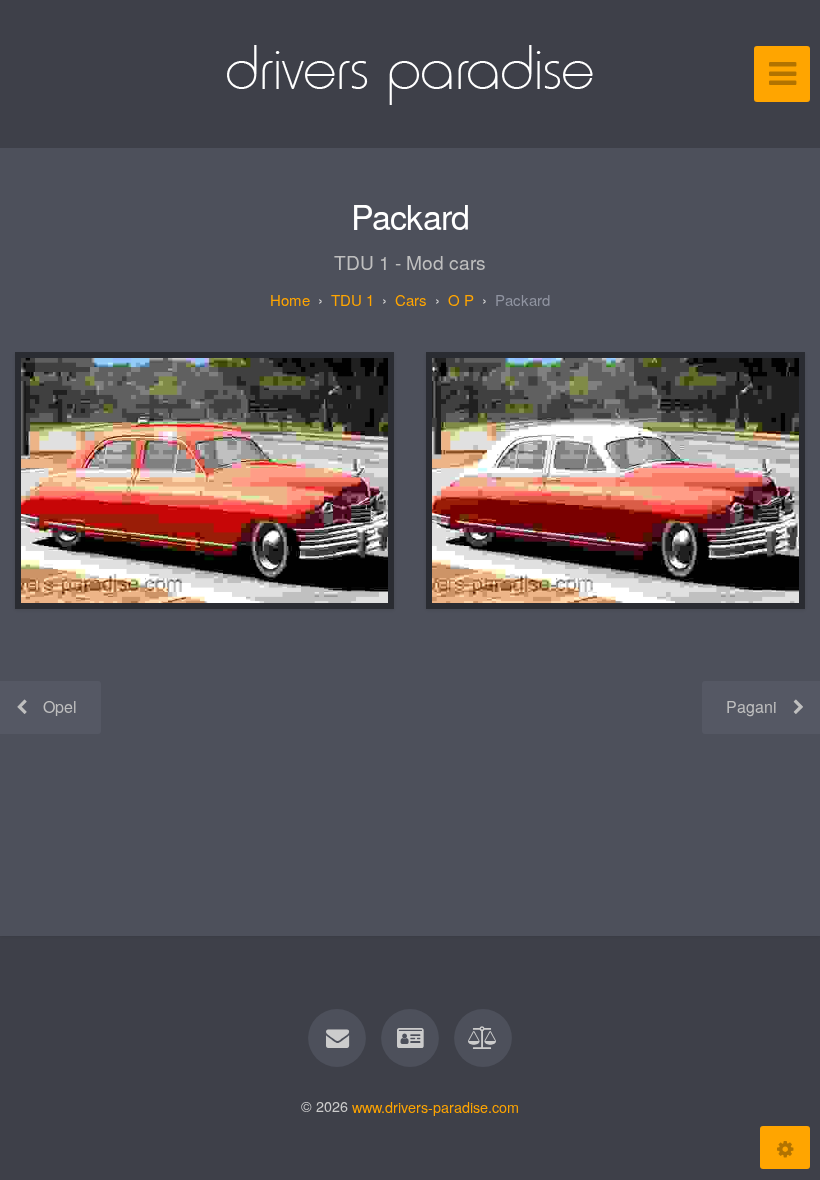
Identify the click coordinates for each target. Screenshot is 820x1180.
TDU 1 (352, 299)
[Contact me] (337, 1038)
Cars (411, 299)
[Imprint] (410, 1038)
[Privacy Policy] (484, 1038)
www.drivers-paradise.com (435, 1105)
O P (461, 299)
